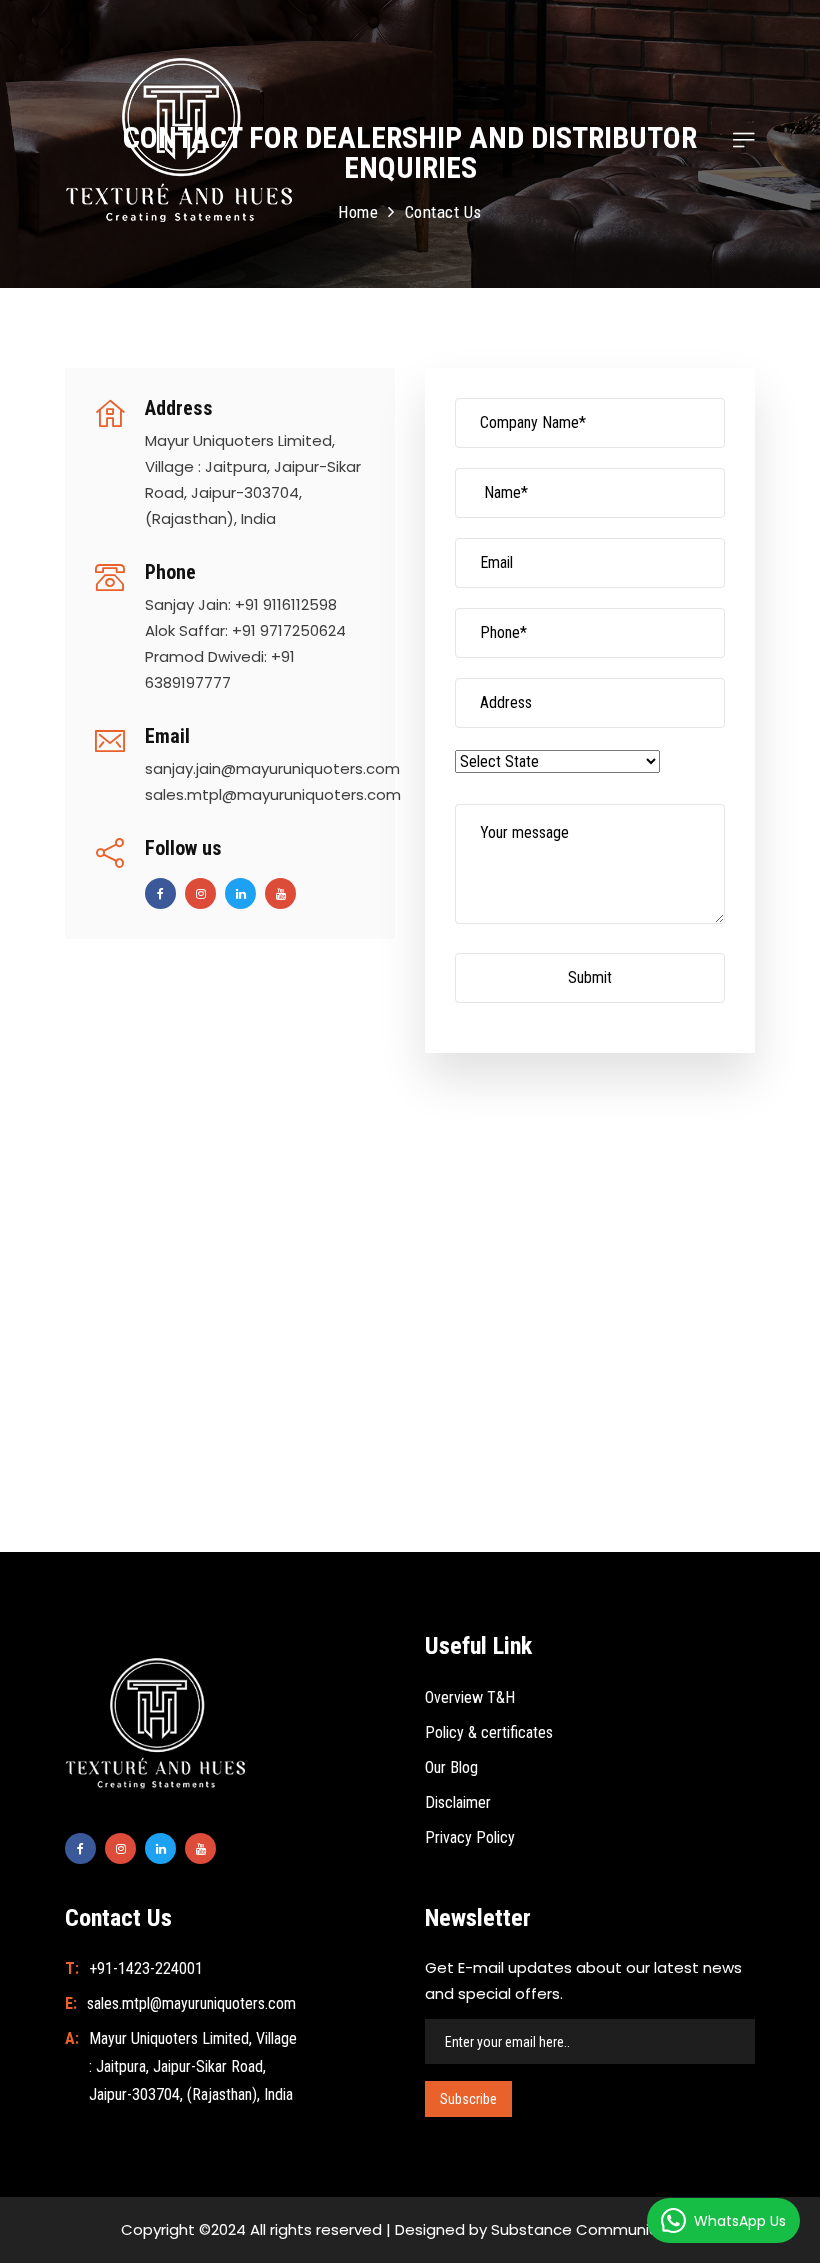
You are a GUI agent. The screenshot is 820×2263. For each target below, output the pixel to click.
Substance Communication (594, 2229)
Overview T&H (470, 1697)
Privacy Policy (470, 1837)
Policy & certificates (489, 1732)
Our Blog (451, 1767)
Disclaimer (458, 1802)
